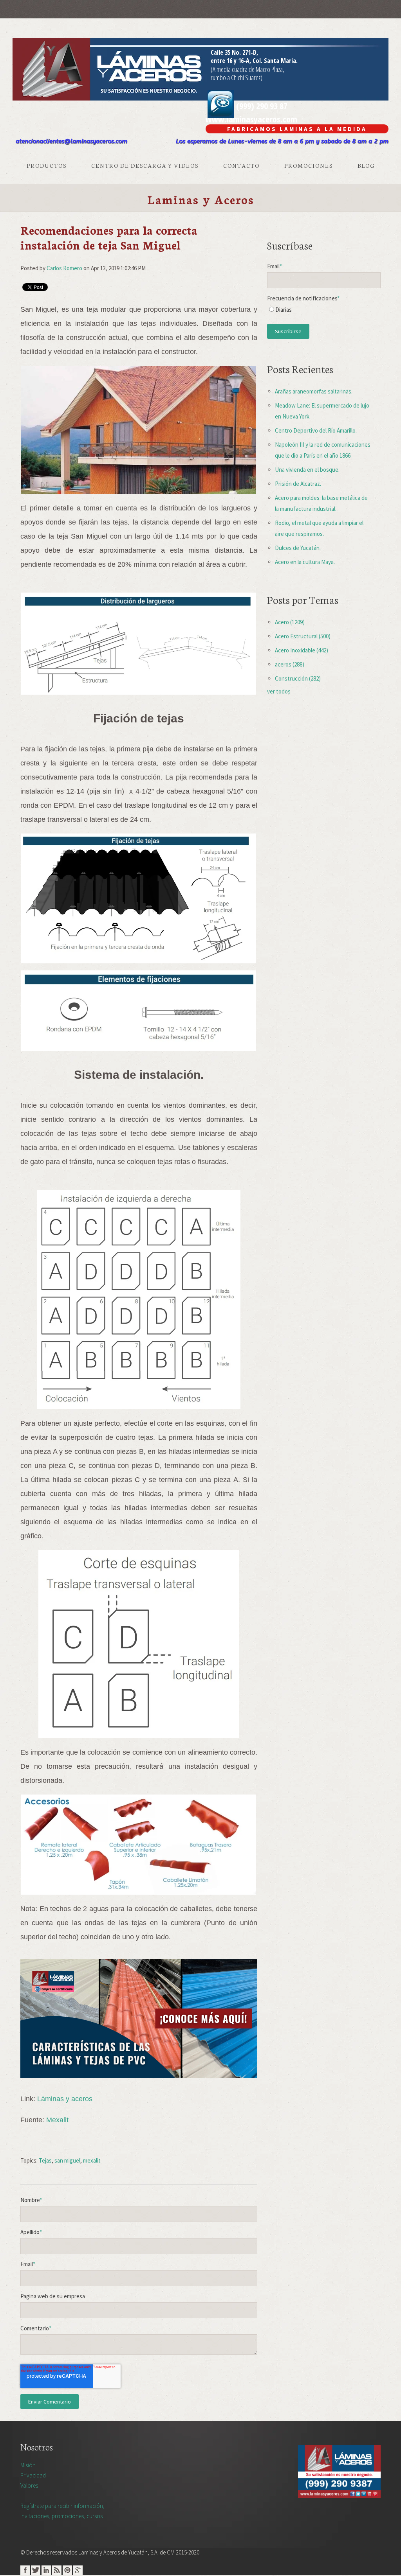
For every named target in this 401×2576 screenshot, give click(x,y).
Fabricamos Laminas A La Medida (297, 129)
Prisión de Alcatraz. (298, 484)
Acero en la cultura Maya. (305, 562)
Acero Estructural (303, 636)
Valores (29, 2485)
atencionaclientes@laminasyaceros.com (71, 141)
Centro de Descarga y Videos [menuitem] (145, 165)
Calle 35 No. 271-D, (234, 52)
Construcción (298, 678)
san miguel (67, 2160)
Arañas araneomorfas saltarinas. (314, 391)
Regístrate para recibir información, (62, 2511)
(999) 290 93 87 (261, 106)
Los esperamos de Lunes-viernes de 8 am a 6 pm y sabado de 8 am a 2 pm (282, 141)
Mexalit (57, 2120)
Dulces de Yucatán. (298, 548)
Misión (28, 2465)
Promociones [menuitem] (309, 165)
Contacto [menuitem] (241, 165)
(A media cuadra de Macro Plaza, (247, 69)
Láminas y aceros (65, 2099)
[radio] (324, 312)
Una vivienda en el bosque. (307, 470)
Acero (290, 622)
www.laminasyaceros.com (251, 119)
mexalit (92, 2160)
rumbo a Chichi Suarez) (237, 77)
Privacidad (33, 2475)
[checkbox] (324, 312)
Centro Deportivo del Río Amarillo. (316, 430)
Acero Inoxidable (302, 650)
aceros (290, 664)
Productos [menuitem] (47, 165)
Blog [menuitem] (366, 165)
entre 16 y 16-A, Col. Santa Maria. (254, 61)
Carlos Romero (64, 268)
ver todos (279, 691)
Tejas (45, 2160)
